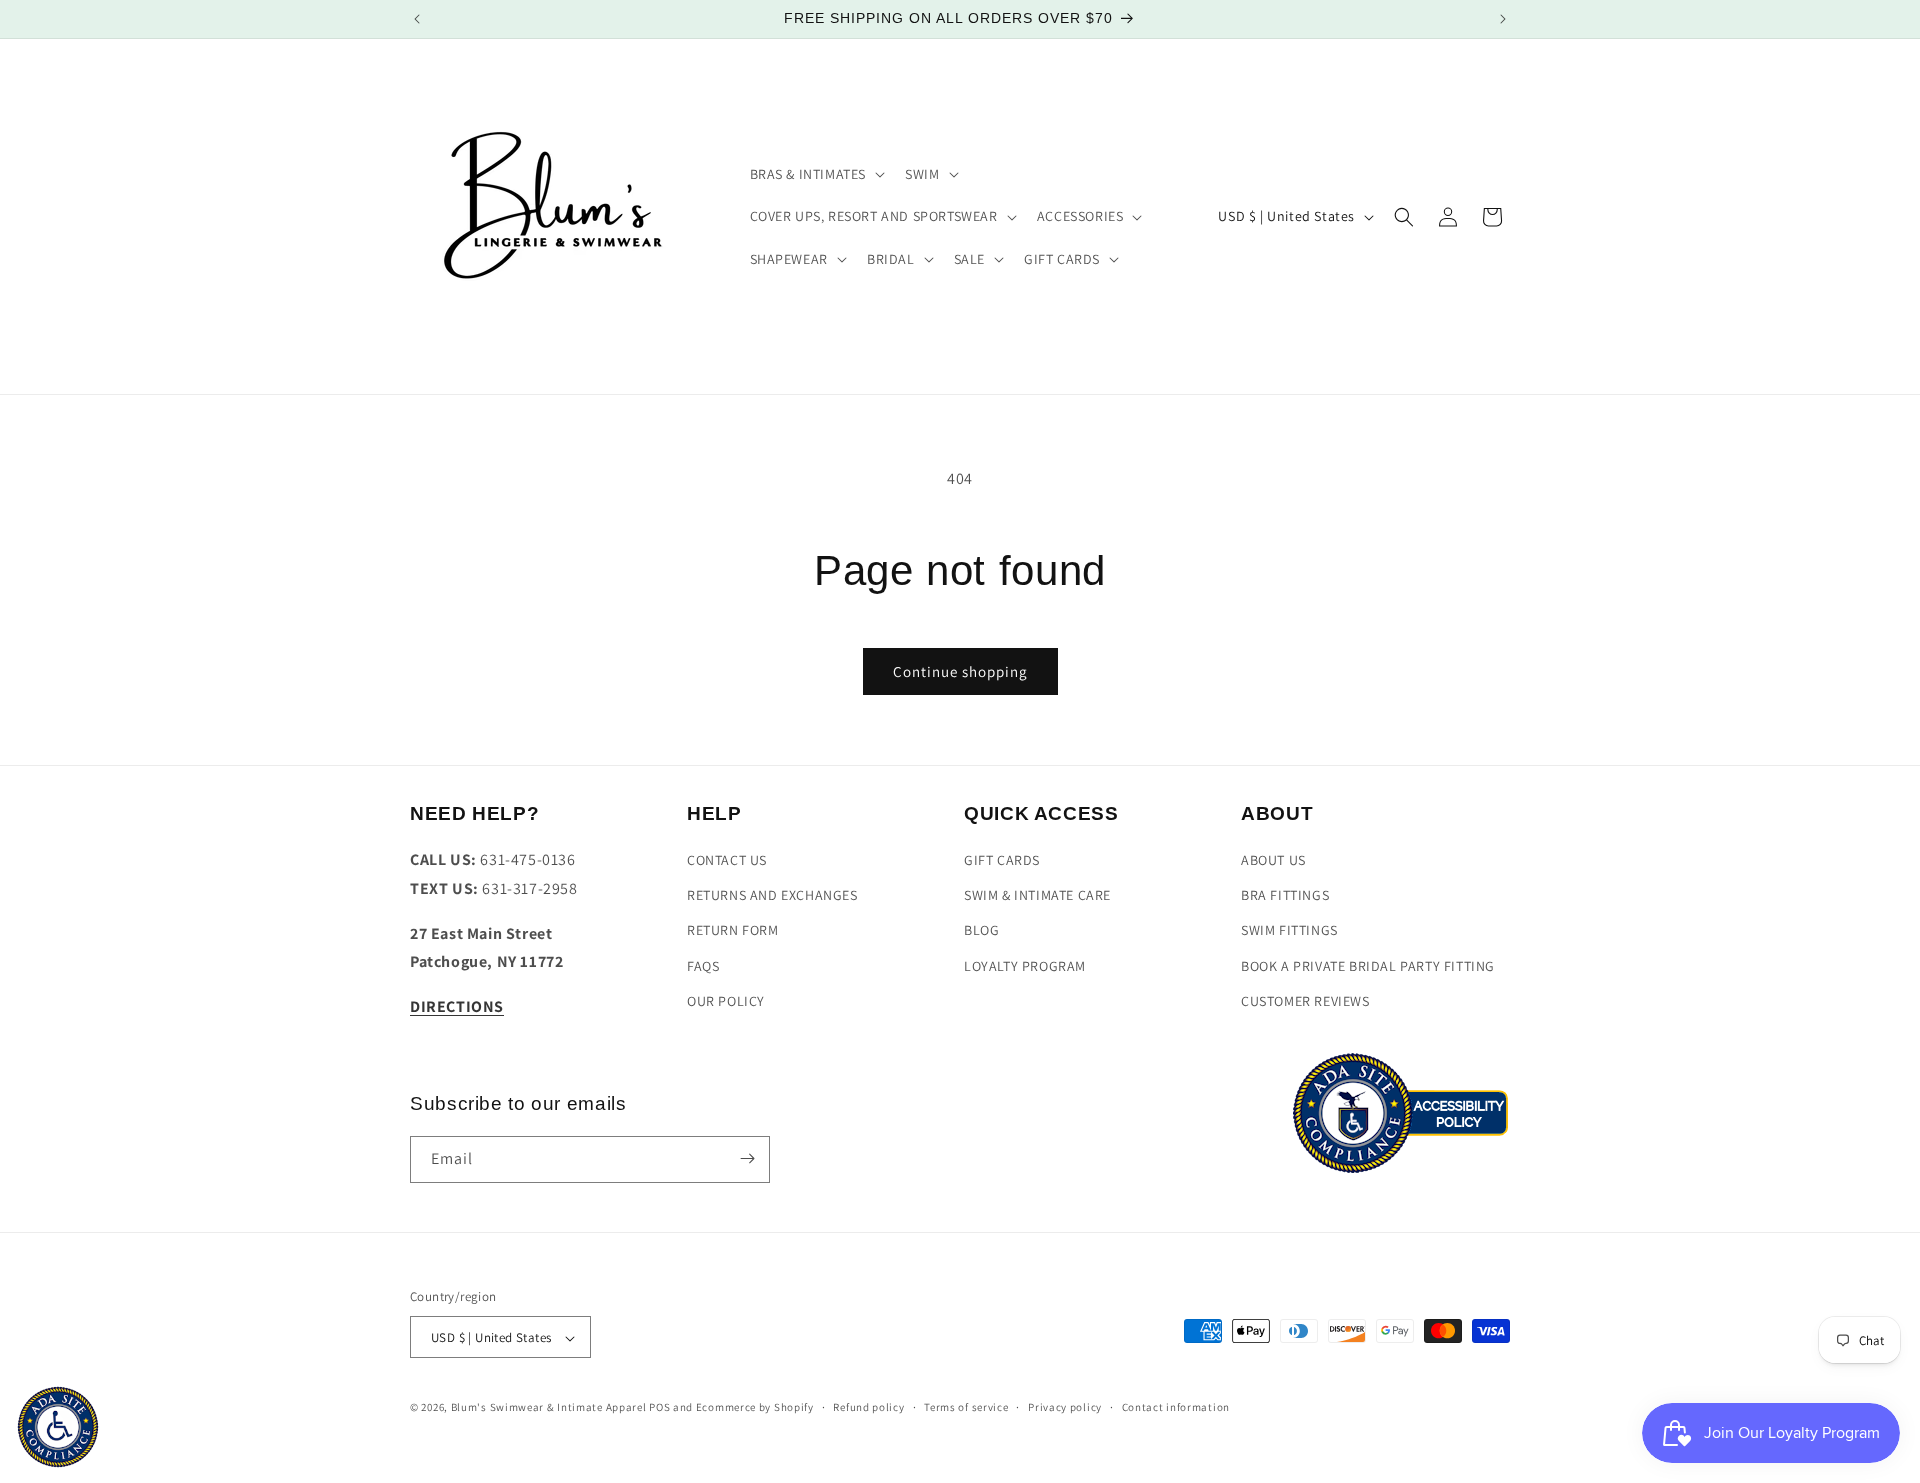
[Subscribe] (747, 1158)
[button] (816, 174)
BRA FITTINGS (1285, 896)
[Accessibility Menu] (58, 1427)
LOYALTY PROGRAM (1025, 966)
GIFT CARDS (1002, 861)
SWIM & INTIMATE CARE (1037, 896)
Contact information (1176, 1408)
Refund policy (868, 1408)
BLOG (981, 931)
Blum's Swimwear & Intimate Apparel (549, 1408)
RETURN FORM (733, 931)
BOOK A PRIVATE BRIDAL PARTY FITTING (1368, 966)
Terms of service (966, 1408)
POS (659, 1408)
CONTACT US (727, 861)
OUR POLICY (726, 1001)
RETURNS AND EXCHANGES (772, 896)
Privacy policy (1065, 1408)
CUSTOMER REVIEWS (1305, 1001)
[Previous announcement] (417, 19)
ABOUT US (1273, 861)
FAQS (703, 966)
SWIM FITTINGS (1289, 931)
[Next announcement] (1503, 19)
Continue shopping (960, 671)
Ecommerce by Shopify (755, 1408)
